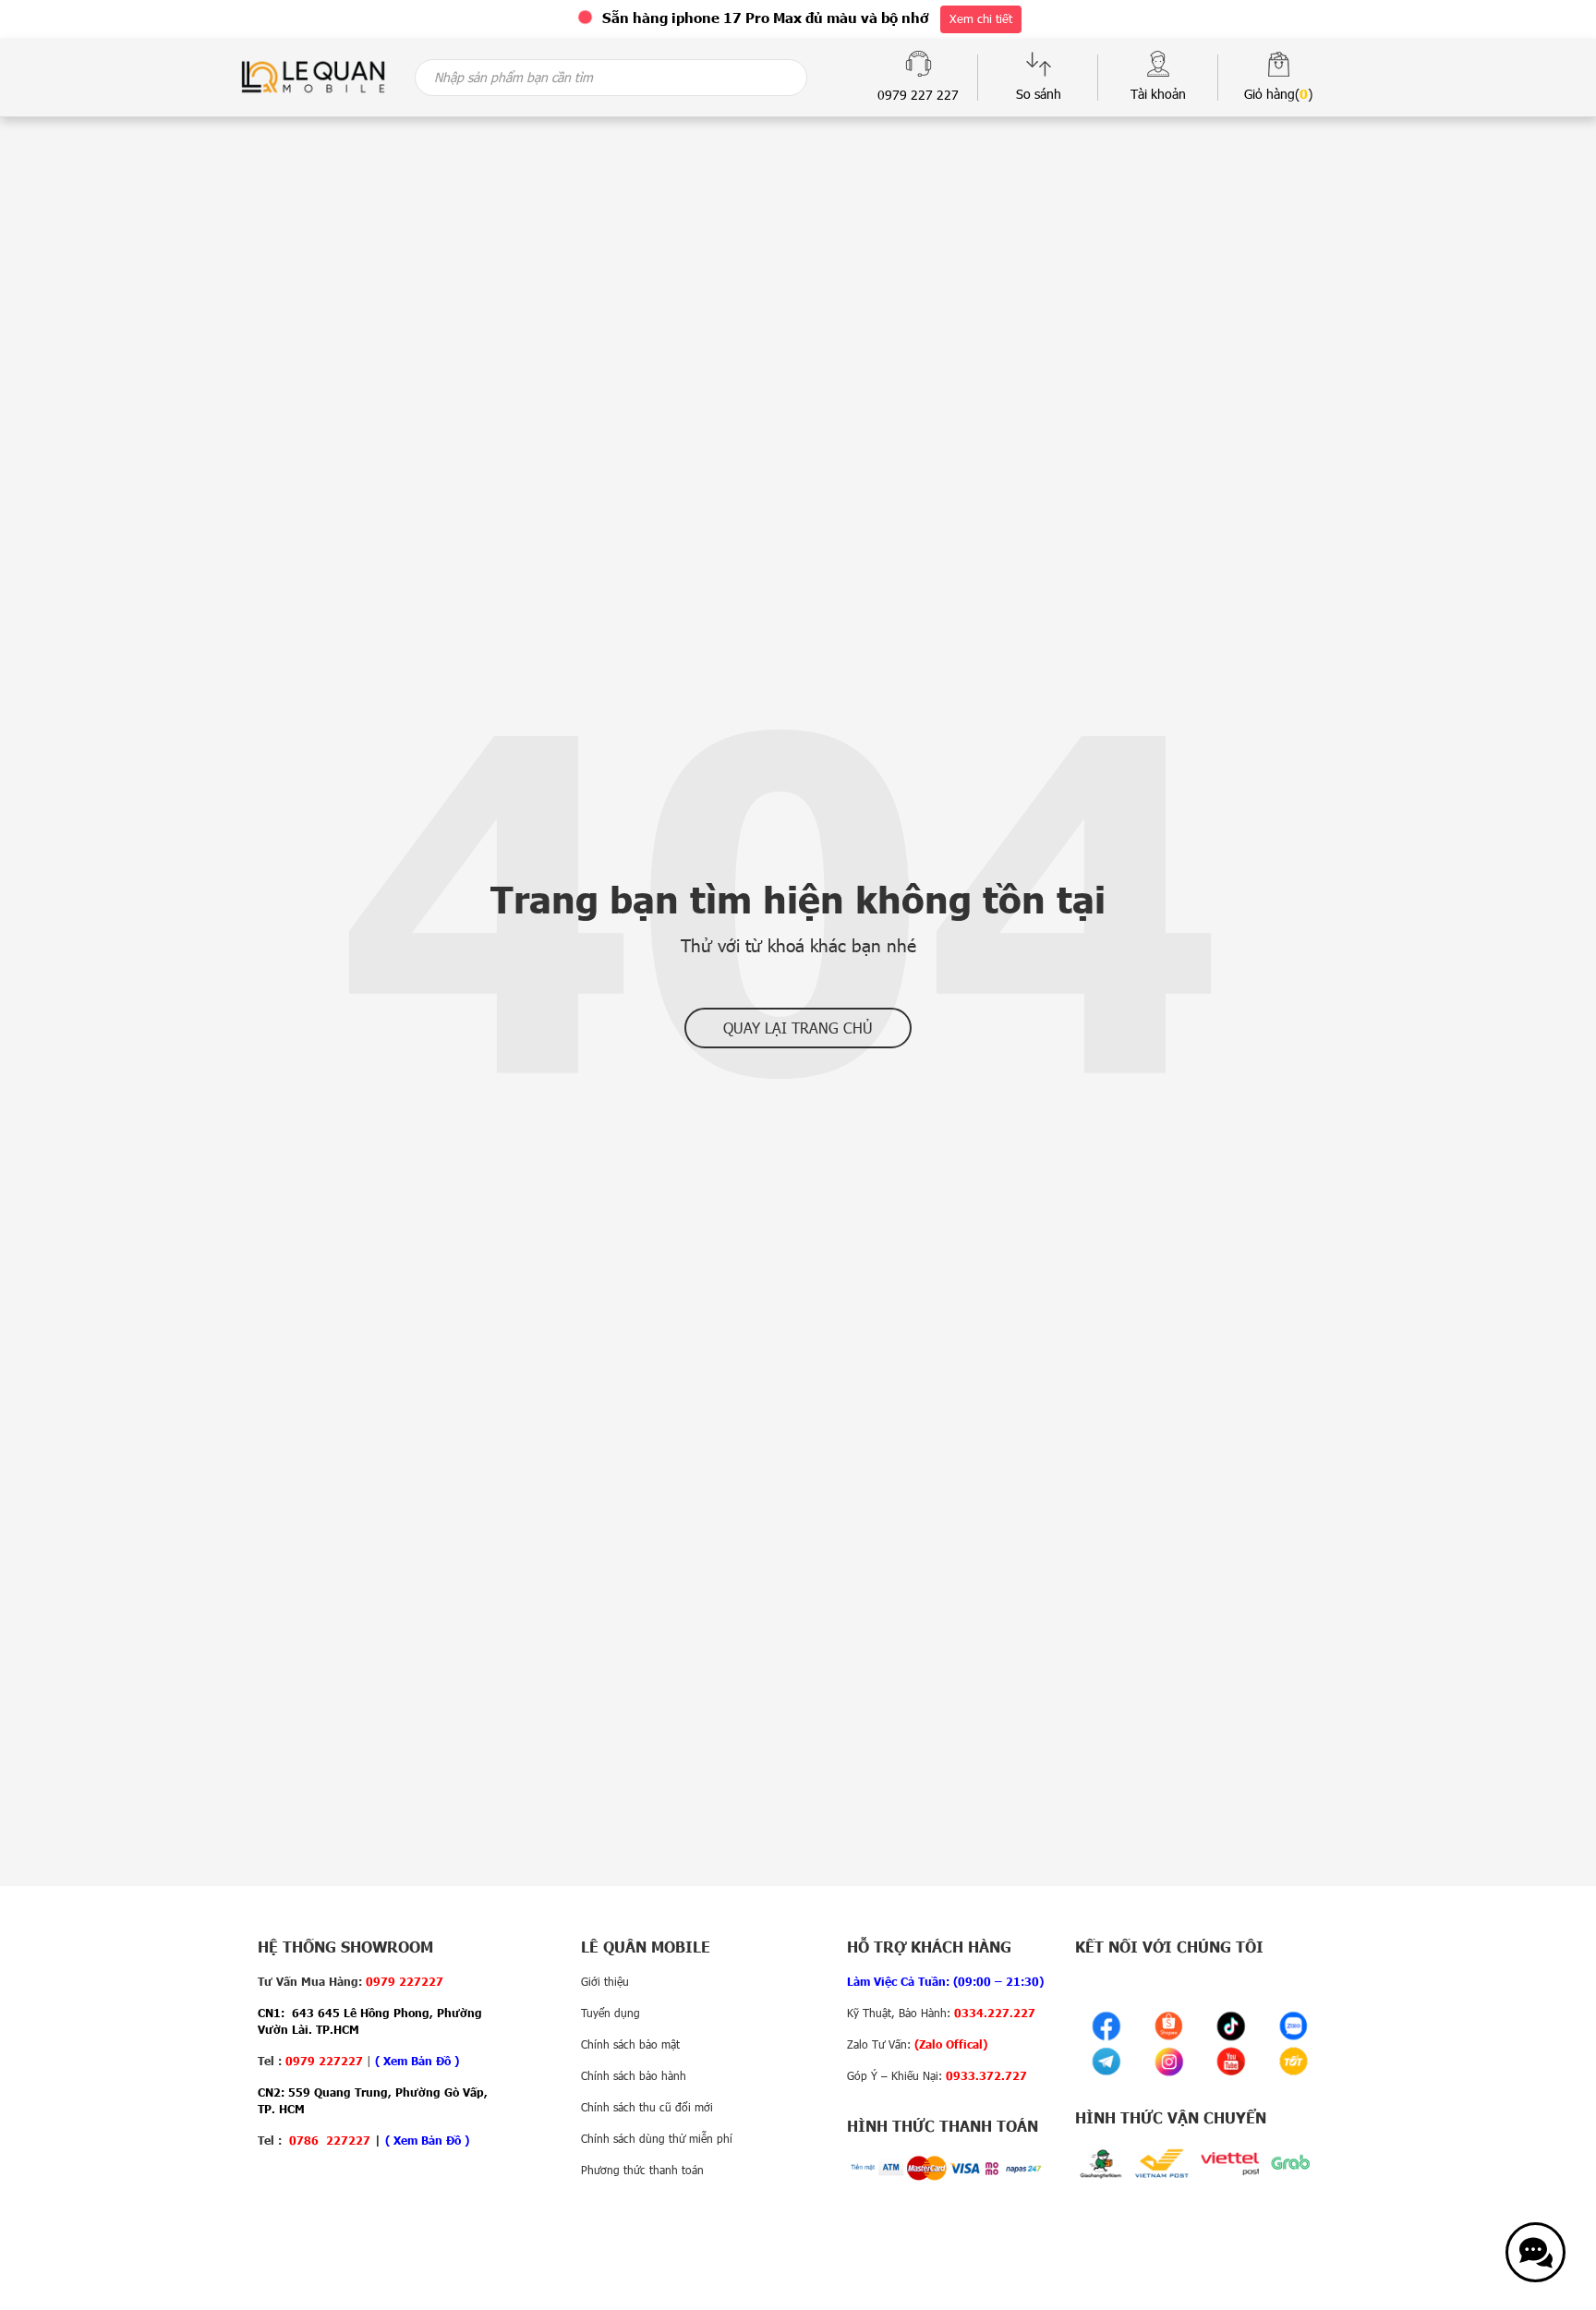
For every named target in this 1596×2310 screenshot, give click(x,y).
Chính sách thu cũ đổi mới (647, 2107)
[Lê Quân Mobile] (313, 75)
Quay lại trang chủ (798, 1028)
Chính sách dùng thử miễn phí (657, 2138)
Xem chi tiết (981, 18)
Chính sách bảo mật (630, 2044)
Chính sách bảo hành (634, 2075)
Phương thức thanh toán (642, 2170)
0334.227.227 (995, 2013)
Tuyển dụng (611, 2013)
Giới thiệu (605, 1981)
